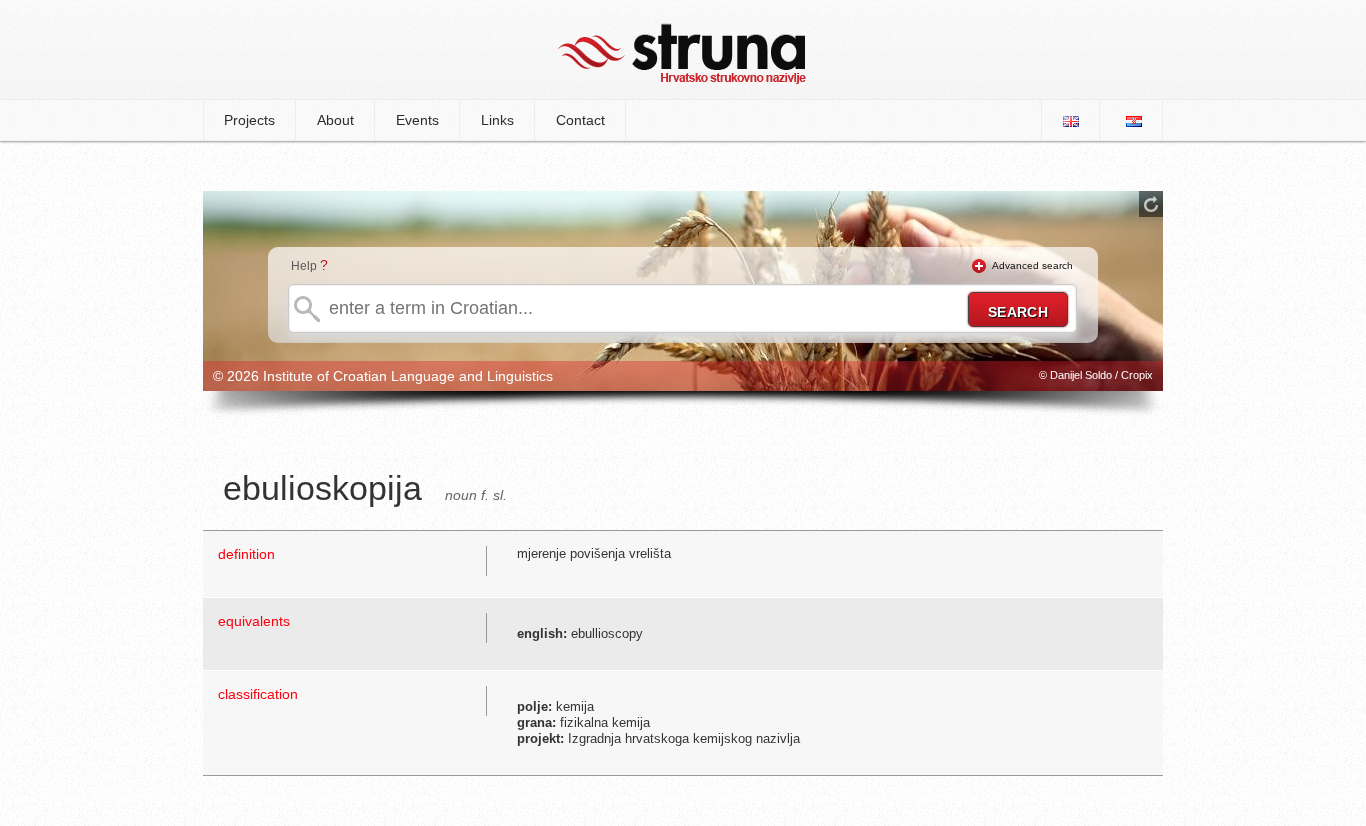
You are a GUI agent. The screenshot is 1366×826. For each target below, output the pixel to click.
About (335, 120)
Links (497, 120)
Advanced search (1032, 265)
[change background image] (1151, 204)
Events (417, 120)
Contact (580, 120)
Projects (249, 120)
